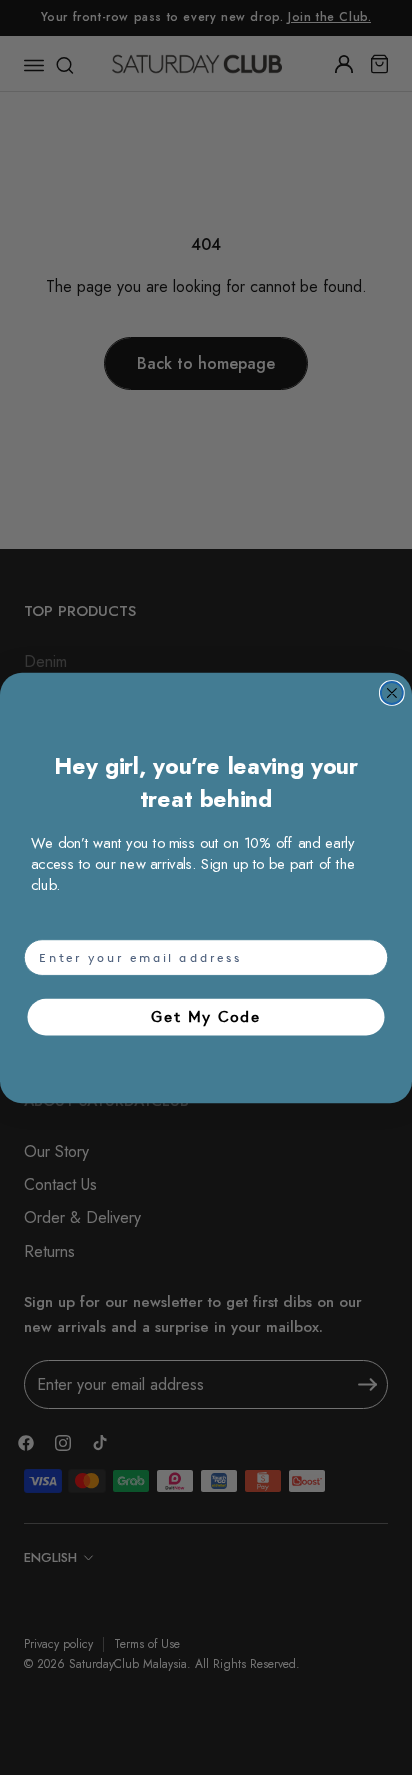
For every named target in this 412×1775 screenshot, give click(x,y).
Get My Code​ (206, 1015)
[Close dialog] (392, 693)
